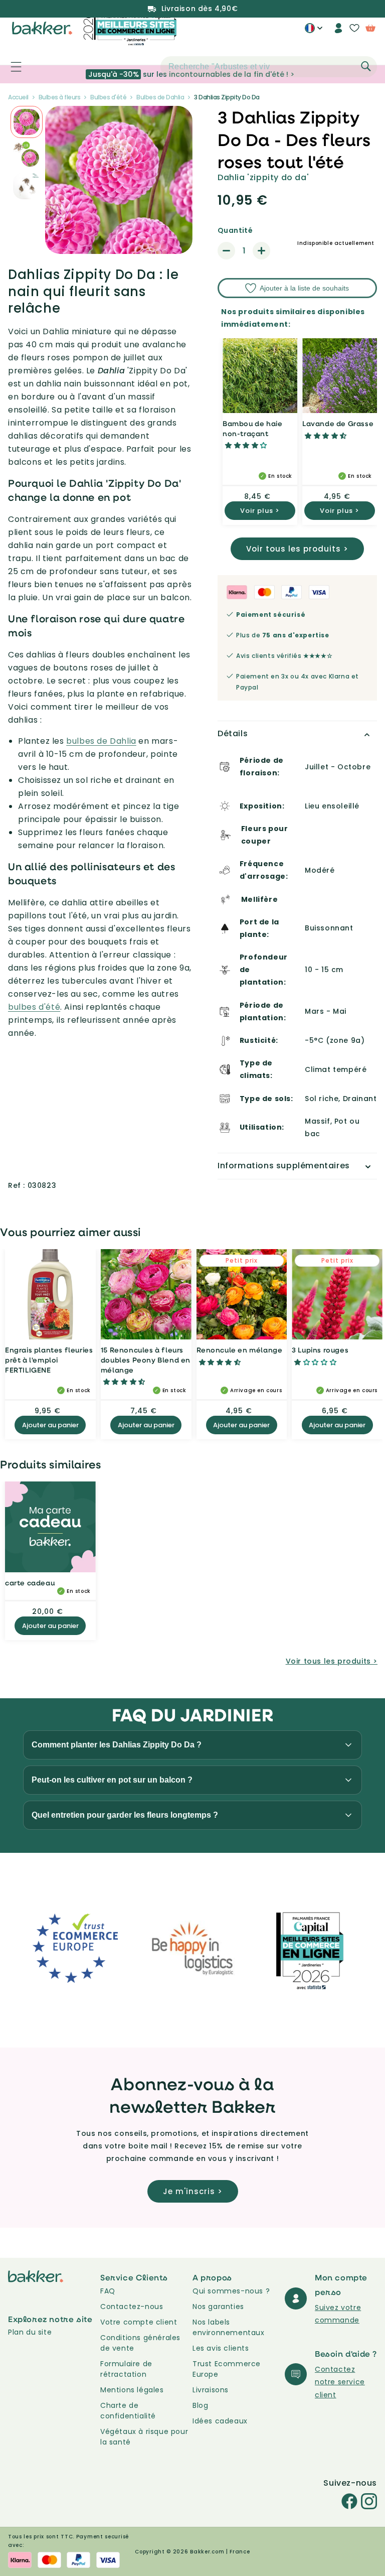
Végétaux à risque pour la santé (144, 2437)
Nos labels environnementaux (229, 2327)
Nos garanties (218, 2307)
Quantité (235, 230)
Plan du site (30, 2332)
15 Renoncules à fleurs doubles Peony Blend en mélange (146, 1360)
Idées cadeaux (220, 2421)
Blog (200, 2405)
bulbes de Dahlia (101, 741)
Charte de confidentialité (128, 2411)
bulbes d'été (34, 1007)
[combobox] (269, 67)
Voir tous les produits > (297, 549)
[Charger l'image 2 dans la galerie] (27, 122)
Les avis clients (221, 2348)
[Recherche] (366, 66)
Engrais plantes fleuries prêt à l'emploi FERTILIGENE (49, 1360)
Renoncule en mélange (240, 1350)
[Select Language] (314, 32)
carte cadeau (30, 1583)
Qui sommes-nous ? (231, 2291)
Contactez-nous (132, 2307)
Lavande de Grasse (338, 423)
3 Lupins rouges (320, 1350)
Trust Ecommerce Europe (227, 2369)
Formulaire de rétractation (126, 2369)
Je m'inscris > (193, 2191)
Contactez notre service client (340, 2382)
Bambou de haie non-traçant (252, 428)
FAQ (108, 2291)
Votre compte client (139, 2322)
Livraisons (211, 2390)
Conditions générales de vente (140, 2343)
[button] (11, 67)
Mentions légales (132, 2390)
